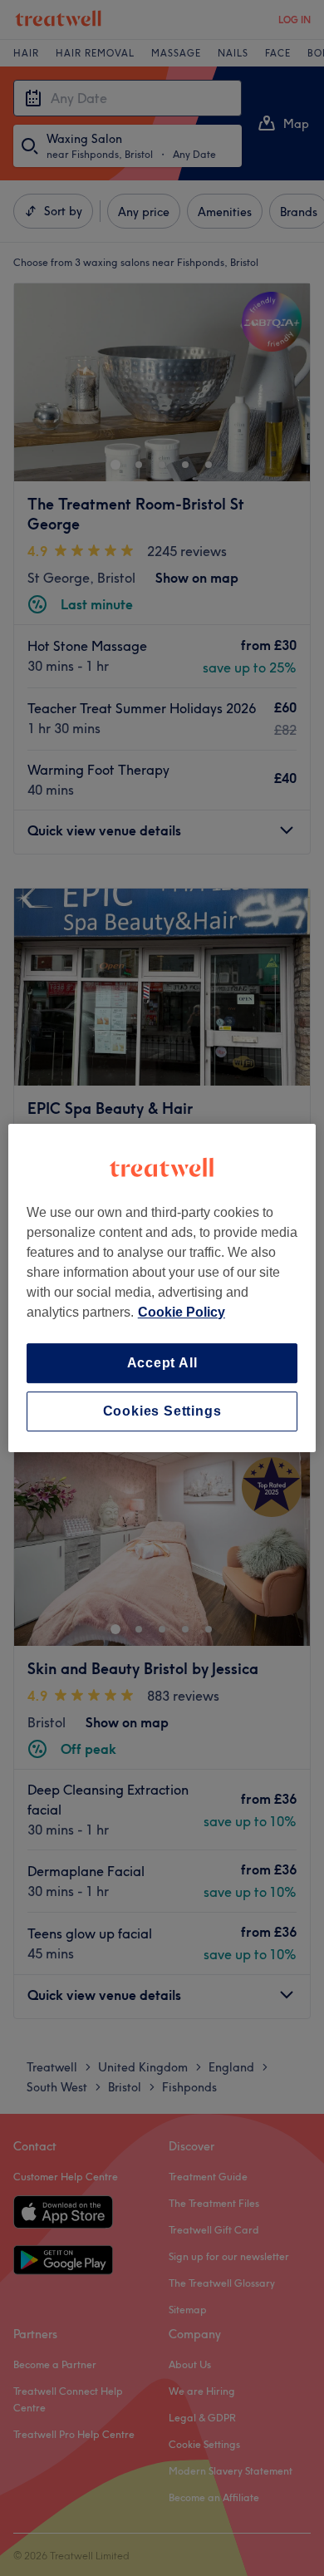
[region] (162, 1288)
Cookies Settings (162, 1411)
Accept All (162, 1363)
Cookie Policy (182, 1312)
